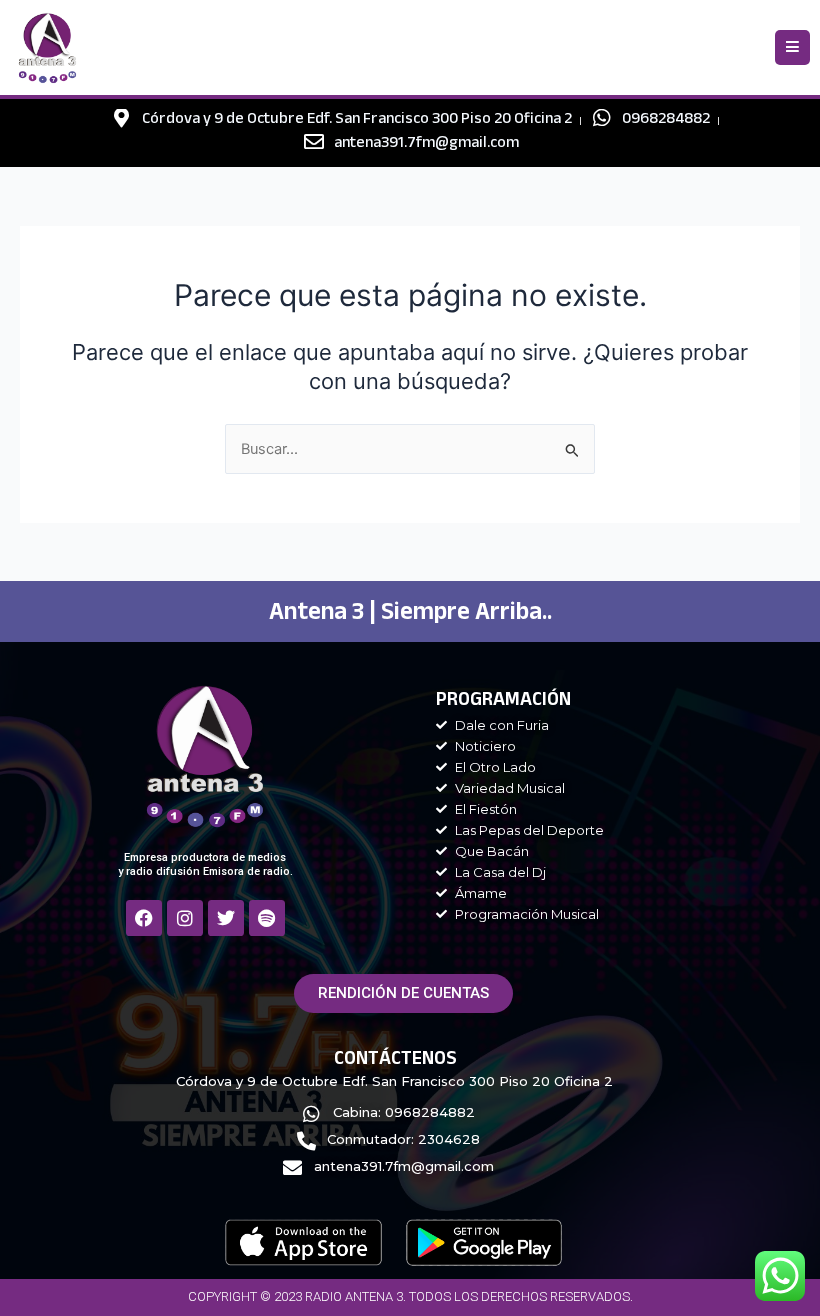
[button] (792, 47)
